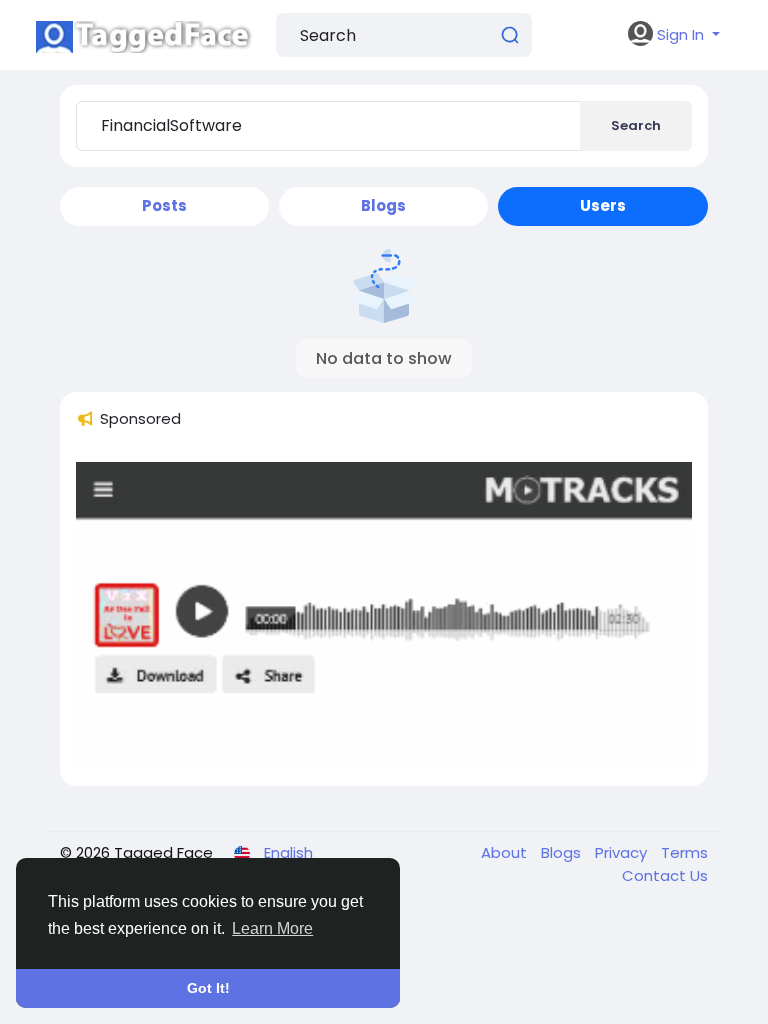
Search (636, 125)
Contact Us (665, 875)
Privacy (623, 852)
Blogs (563, 852)
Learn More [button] (272, 928)
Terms (684, 852)
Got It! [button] (208, 988)
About (506, 852)
